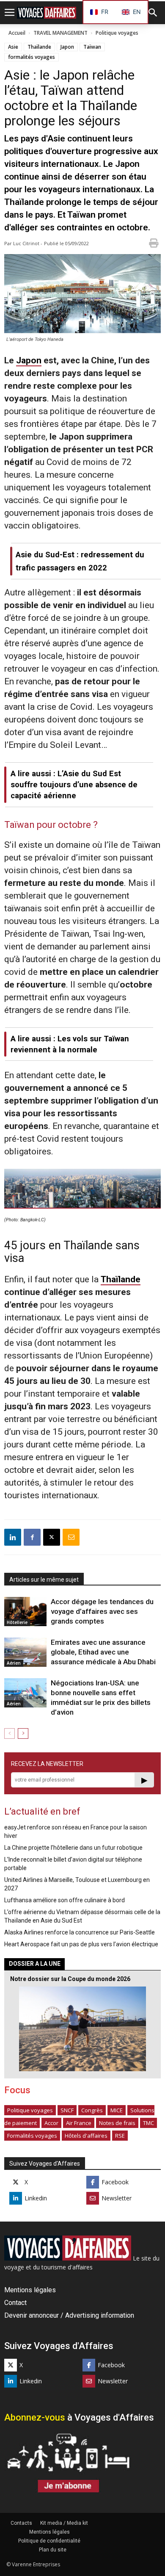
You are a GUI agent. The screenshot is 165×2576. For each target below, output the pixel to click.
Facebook (115, 2182)
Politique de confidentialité (49, 2541)
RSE (120, 2136)
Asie (13, 47)
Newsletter (117, 2198)
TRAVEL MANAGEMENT (60, 33)
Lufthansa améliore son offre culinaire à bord (65, 1900)
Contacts (21, 2523)
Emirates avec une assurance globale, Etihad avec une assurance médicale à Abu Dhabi (103, 1652)
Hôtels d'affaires (86, 2136)
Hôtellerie (17, 1622)
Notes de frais (117, 2123)
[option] (131, 12)
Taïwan (92, 47)
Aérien (14, 1663)
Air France (79, 2123)
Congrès (92, 2110)
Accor (51, 2123)
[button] (153, 13)
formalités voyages (32, 57)
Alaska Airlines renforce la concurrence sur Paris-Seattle (80, 1932)
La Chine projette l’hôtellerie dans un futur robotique (73, 1848)
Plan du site (53, 2550)
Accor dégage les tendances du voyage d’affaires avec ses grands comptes (102, 1611)
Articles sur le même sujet (44, 1580)
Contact (15, 2303)
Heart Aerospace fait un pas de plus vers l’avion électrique (81, 1944)
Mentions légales (30, 2290)
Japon (67, 47)
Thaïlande (39, 47)
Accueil (17, 33)
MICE (117, 2110)
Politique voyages (117, 33)
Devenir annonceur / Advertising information (69, 2315)
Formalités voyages (32, 2136)
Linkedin (36, 2198)
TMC (148, 2123)
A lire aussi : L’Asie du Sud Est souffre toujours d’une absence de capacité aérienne (74, 784)
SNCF (67, 2110)
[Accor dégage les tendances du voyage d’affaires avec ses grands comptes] (25, 1612)
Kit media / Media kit (64, 2523)
